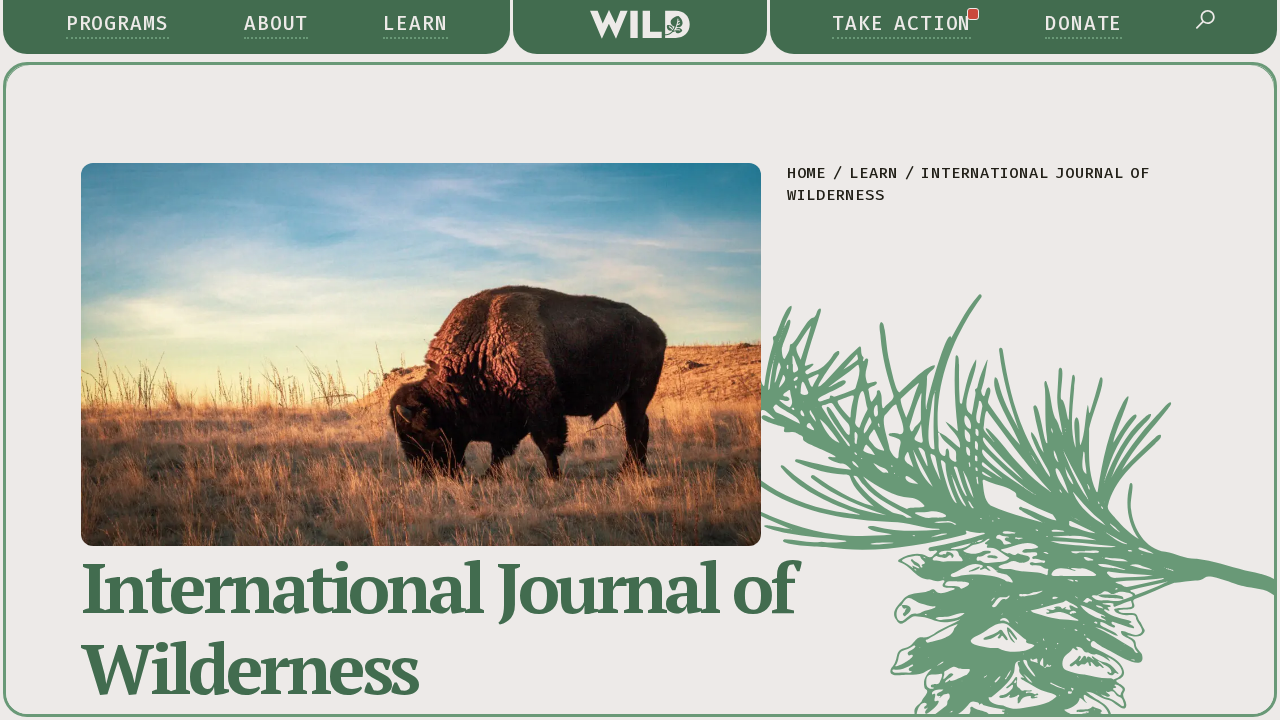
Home (806, 173)
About (276, 23)
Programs (118, 23)
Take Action (902, 23)
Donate (1084, 23)
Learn (415, 23)
